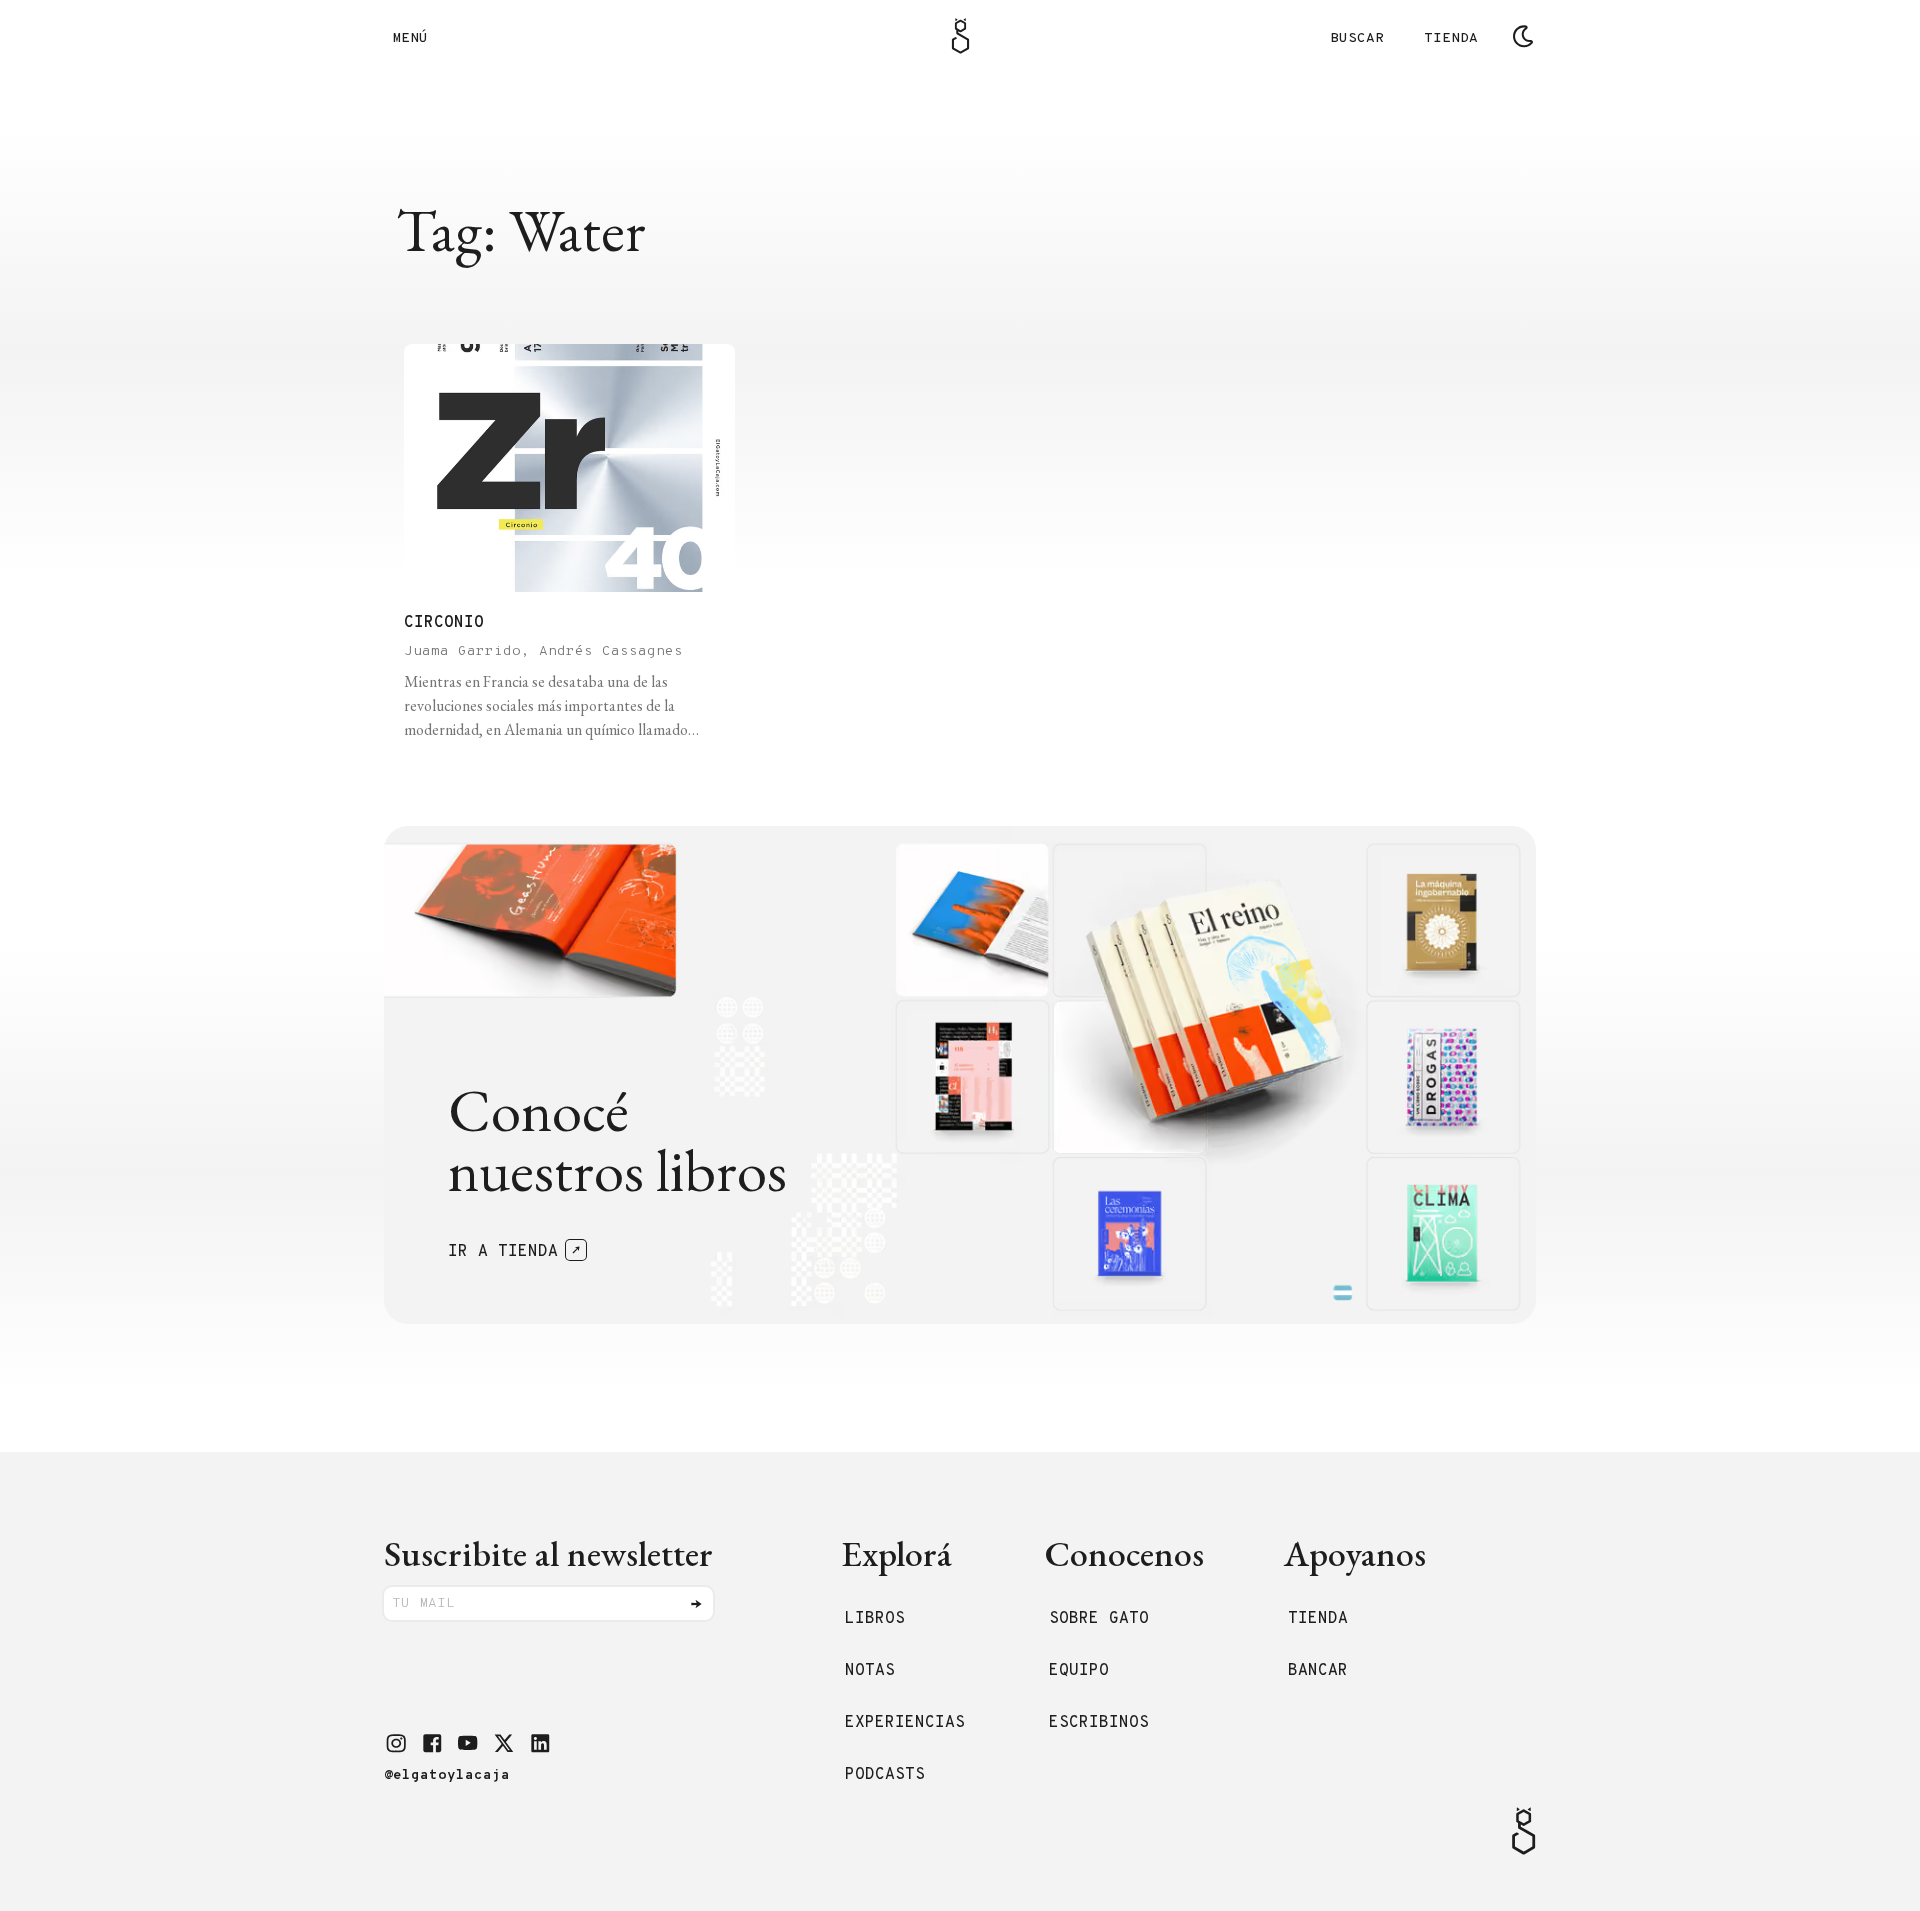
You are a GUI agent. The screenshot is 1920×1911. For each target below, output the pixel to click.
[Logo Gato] (960, 36)
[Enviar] (696, 1604)
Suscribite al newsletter (548, 1553)
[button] (396, 1743)
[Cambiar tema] (1523, 36)
